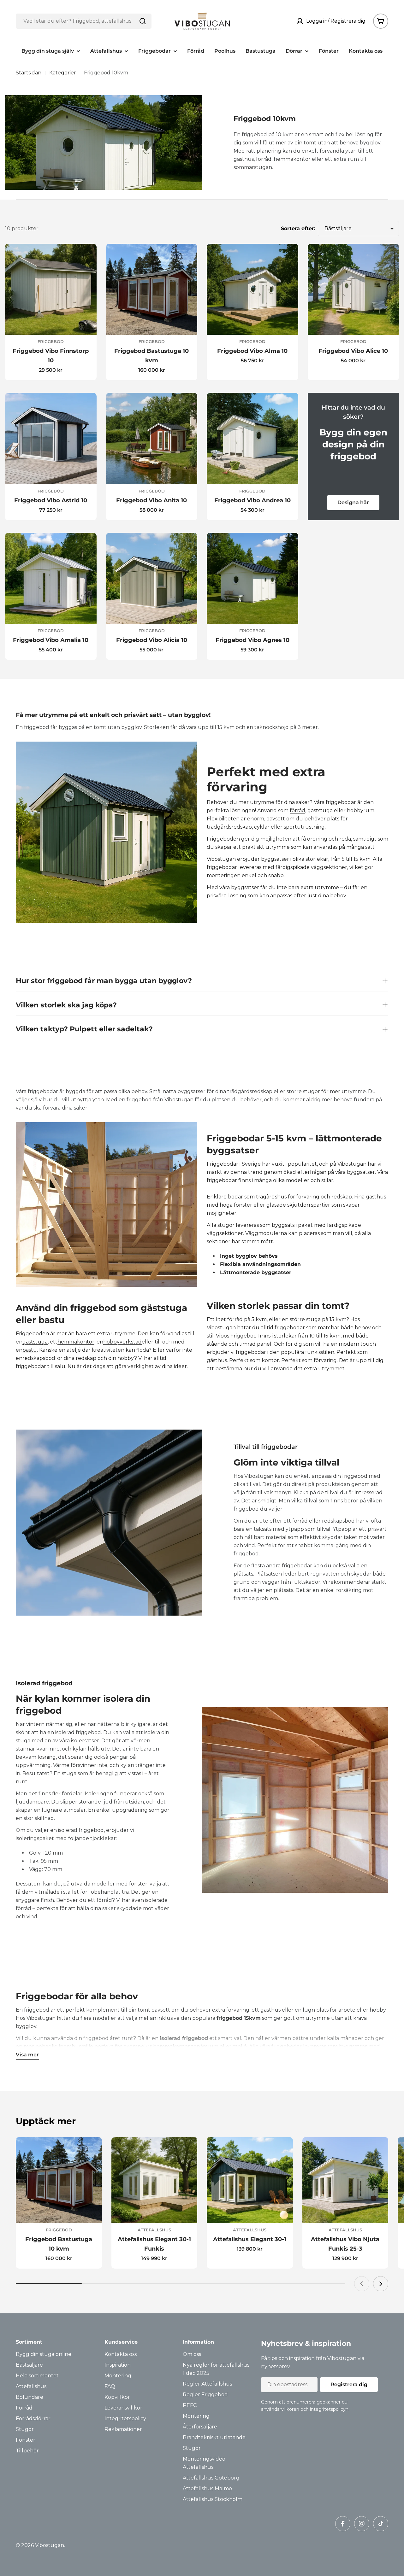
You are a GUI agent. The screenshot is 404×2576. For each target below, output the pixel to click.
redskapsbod (39, 1358)
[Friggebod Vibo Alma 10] (252, 289)
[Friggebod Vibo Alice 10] (353, 289)
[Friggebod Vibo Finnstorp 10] (51, 289)
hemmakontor (76, 1342)
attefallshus (154, 2230)
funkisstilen (320, 1352)
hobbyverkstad (122, 1342)
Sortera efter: (298, 228)
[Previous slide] (362, 2284)
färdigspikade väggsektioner (311, 867)
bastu (30, 1350)
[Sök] (143, 21)
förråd (297, 810)
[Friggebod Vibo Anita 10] (152, 439)
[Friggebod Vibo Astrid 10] (51, 439)
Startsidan (29, 73)
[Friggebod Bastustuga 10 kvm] (152, 289)
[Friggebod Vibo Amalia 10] (51, 579)
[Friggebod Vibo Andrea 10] (252, 439)
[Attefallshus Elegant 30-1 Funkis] (154, 2180)
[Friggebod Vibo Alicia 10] (152, 579)
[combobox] (84, 21)
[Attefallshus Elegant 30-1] (250, 2180)
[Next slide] (381, 2284)
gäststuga (35, 1342)
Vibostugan (50, 2545)
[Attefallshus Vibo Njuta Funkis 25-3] (345, 2180)
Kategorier (63, 73)
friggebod (51, 342)
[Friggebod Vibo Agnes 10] (252, 579)
